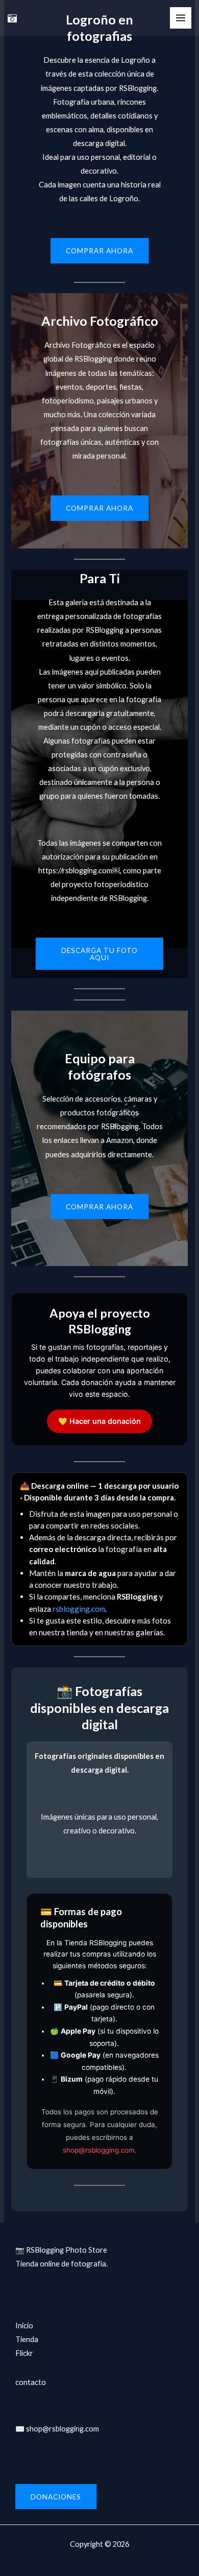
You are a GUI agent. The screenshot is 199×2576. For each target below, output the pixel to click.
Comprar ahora (99, 251)
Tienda (27, 2339)
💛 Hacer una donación (99, 1421)
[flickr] (12, 18)
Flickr (24, 2353)
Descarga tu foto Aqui (99, 954)
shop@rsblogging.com (99, 2150)
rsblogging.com (79, 1609)
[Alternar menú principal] (181, 18)
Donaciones (56, 2497)
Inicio (24, 2325)
